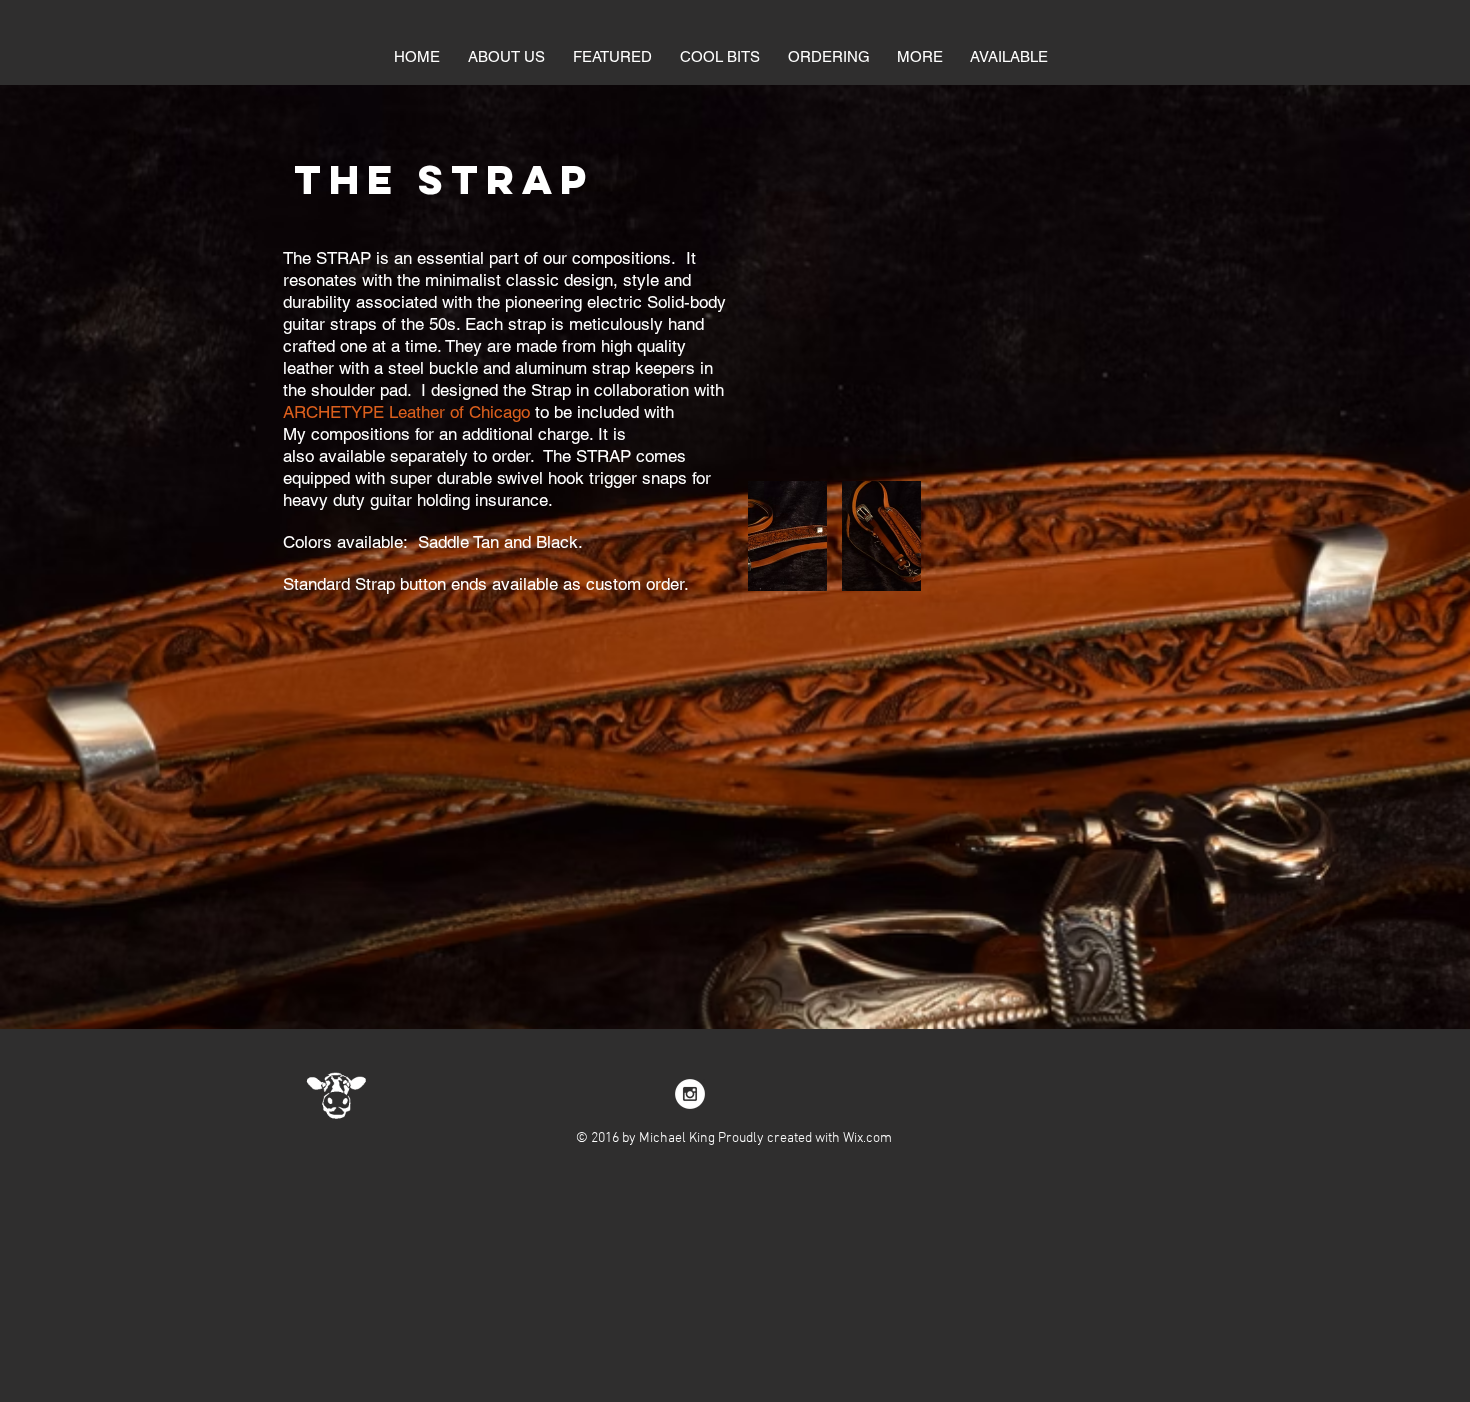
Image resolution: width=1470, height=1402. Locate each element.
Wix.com (867, 1138)
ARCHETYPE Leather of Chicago (406, 412)
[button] (720, 57)
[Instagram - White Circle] (690, 1094)
